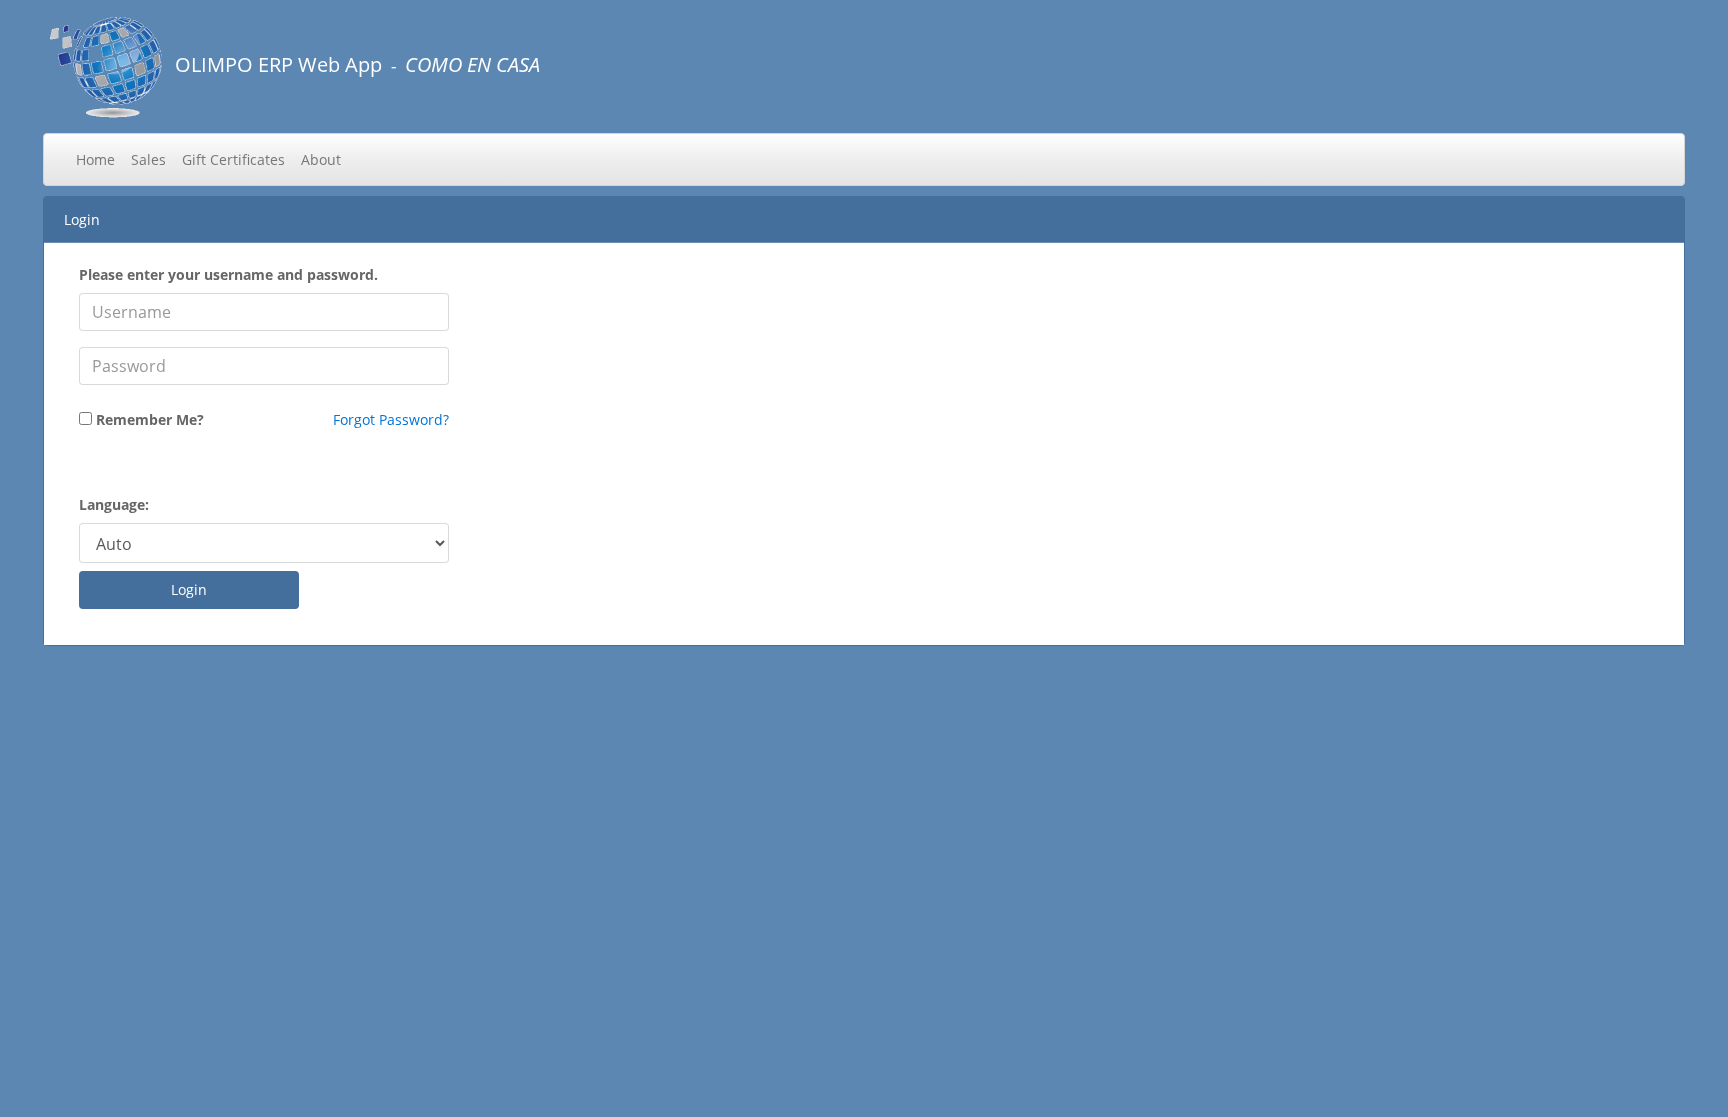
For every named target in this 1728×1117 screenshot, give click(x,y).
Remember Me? (150, 419)
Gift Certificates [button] (233, 159)
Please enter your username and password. (228, 274)
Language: (114, 504)
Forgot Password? (391, 419)
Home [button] (95, 159)
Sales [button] (148, 159)
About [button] (321, 159)
